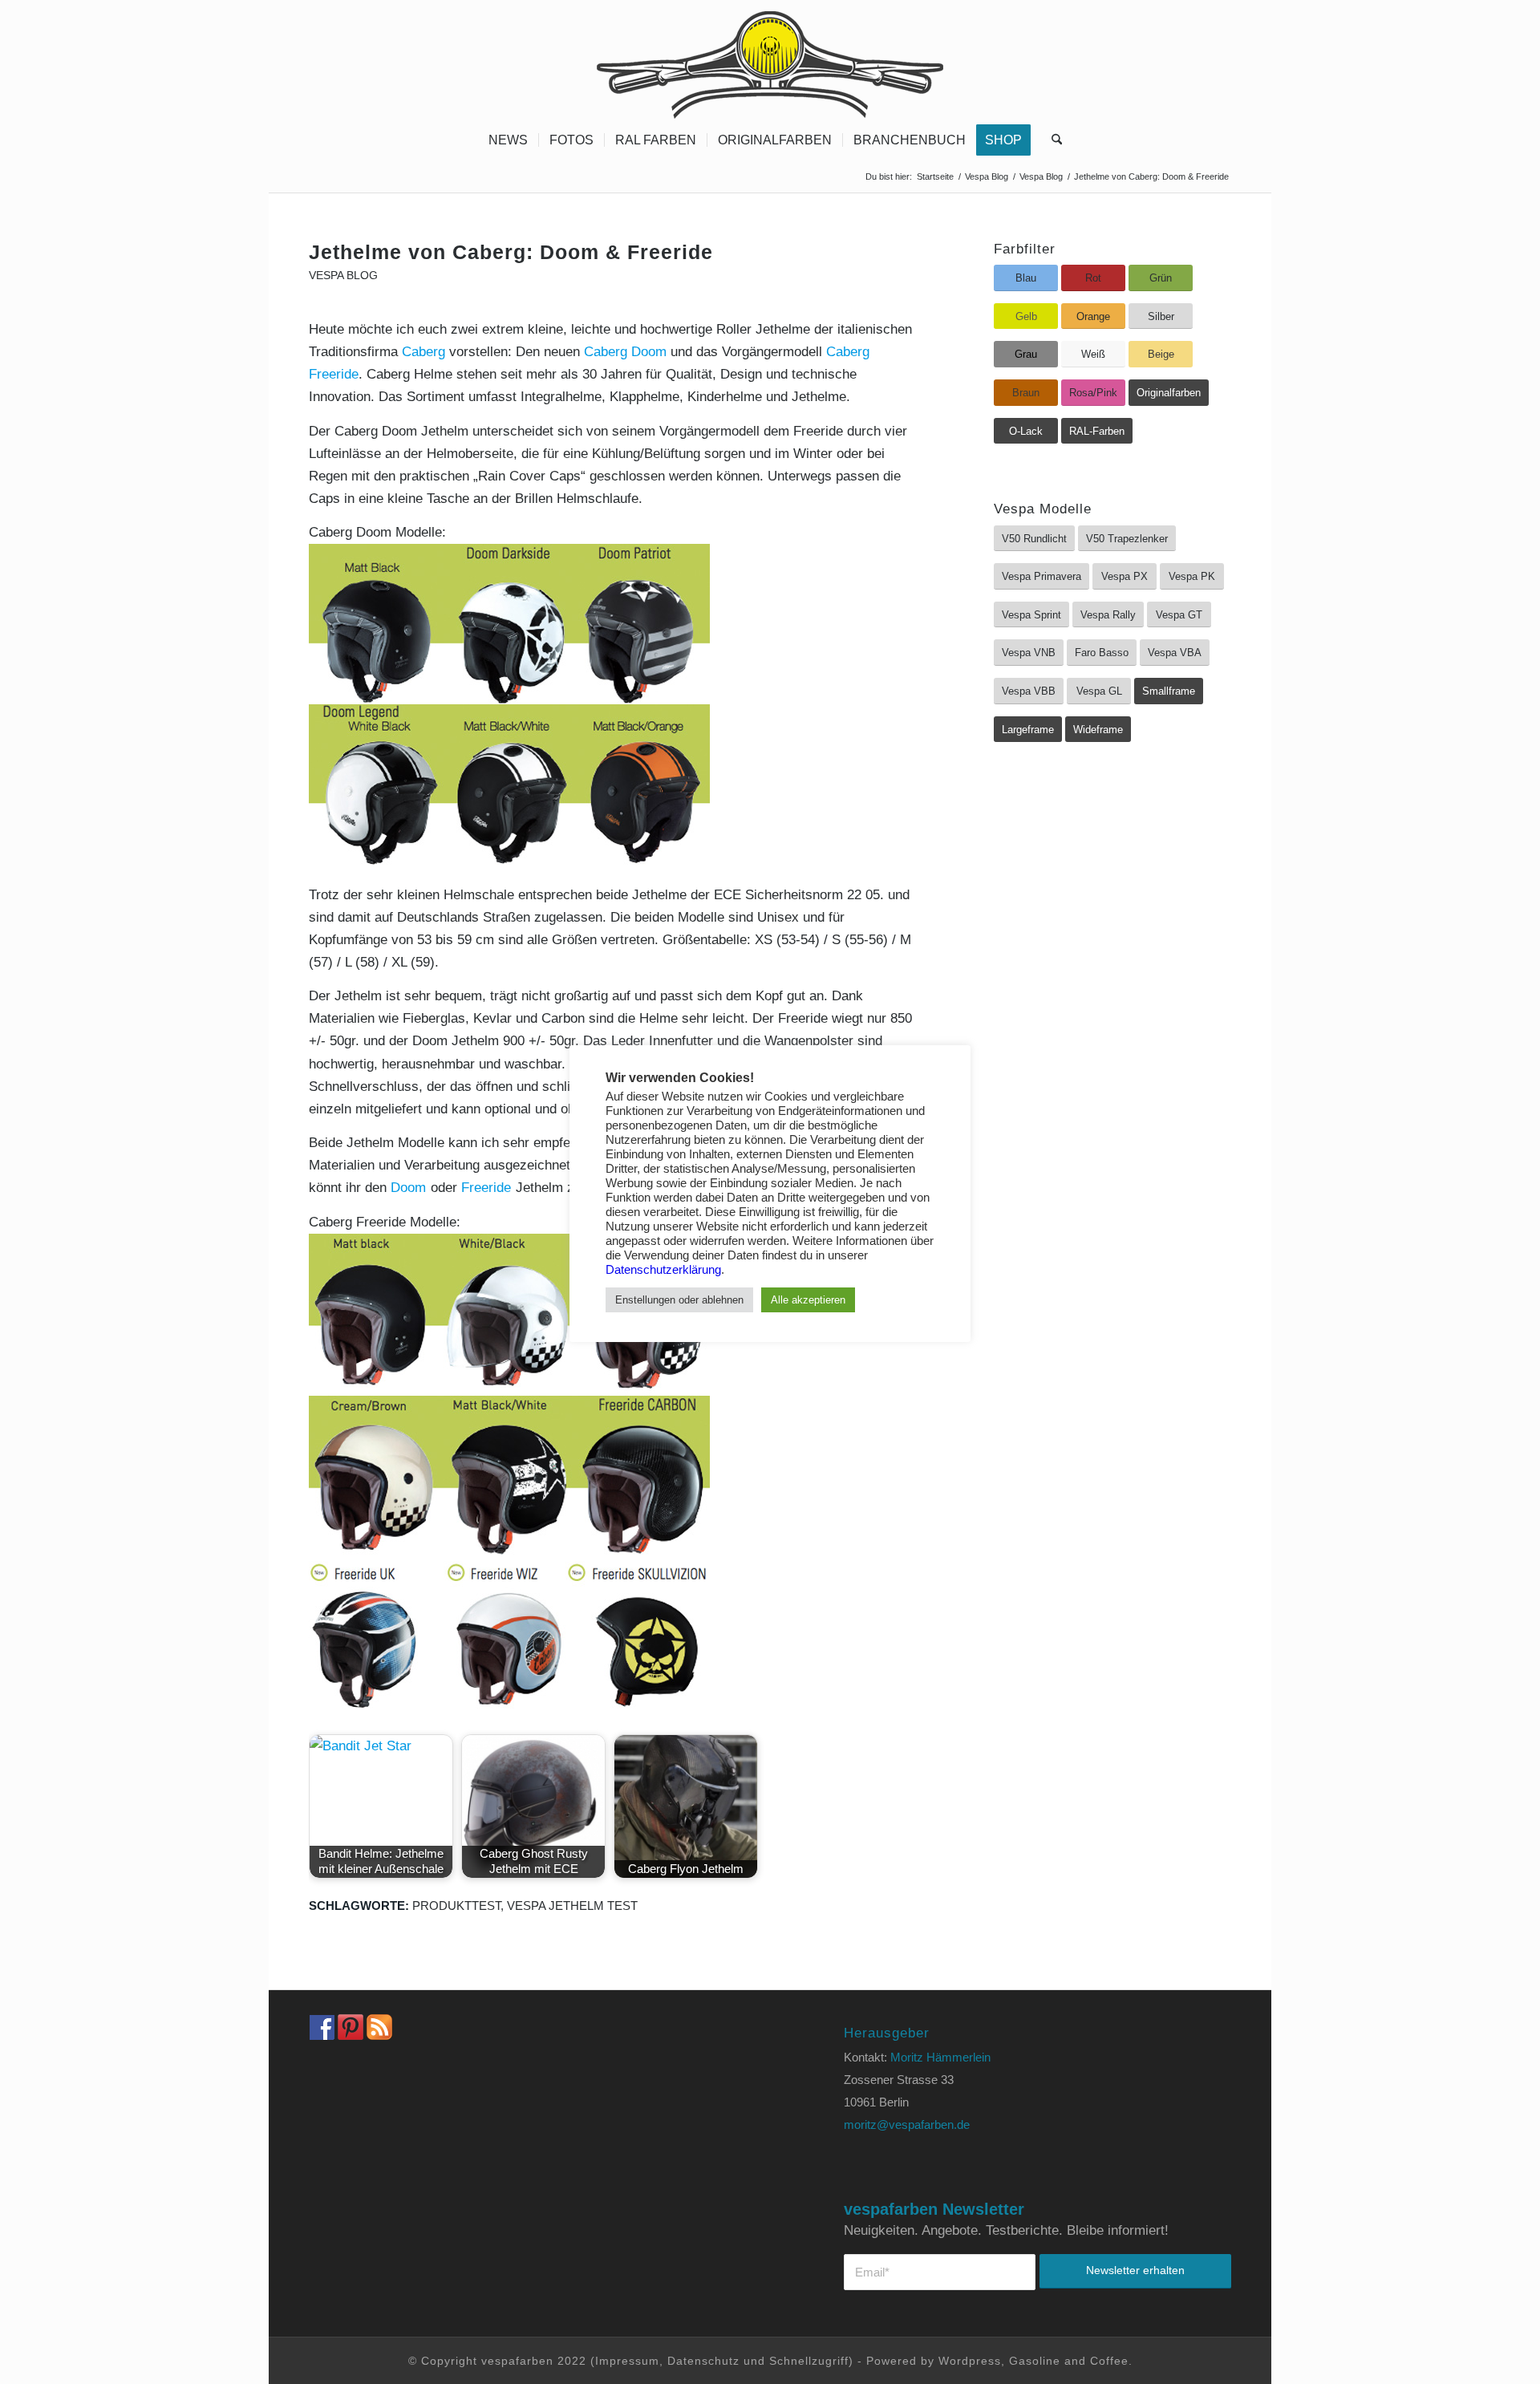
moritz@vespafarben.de (907, 2125)
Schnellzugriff (809, 2361)
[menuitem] (508, 140)
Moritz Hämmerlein (940, 2057)
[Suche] (1052, 140)
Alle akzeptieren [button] (808, 1300)
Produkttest (456, 1906)
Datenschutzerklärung (663, 1270)
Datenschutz (703, 2361)
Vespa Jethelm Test (572, 1906)
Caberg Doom (625, 352)
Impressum (627, 2361)
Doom (408, 1188)
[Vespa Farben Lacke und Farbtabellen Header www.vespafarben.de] (770, 60)
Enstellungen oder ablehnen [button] (679, 1300)
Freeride (486, 1188)
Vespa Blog (343, 276)
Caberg (423, 352)
